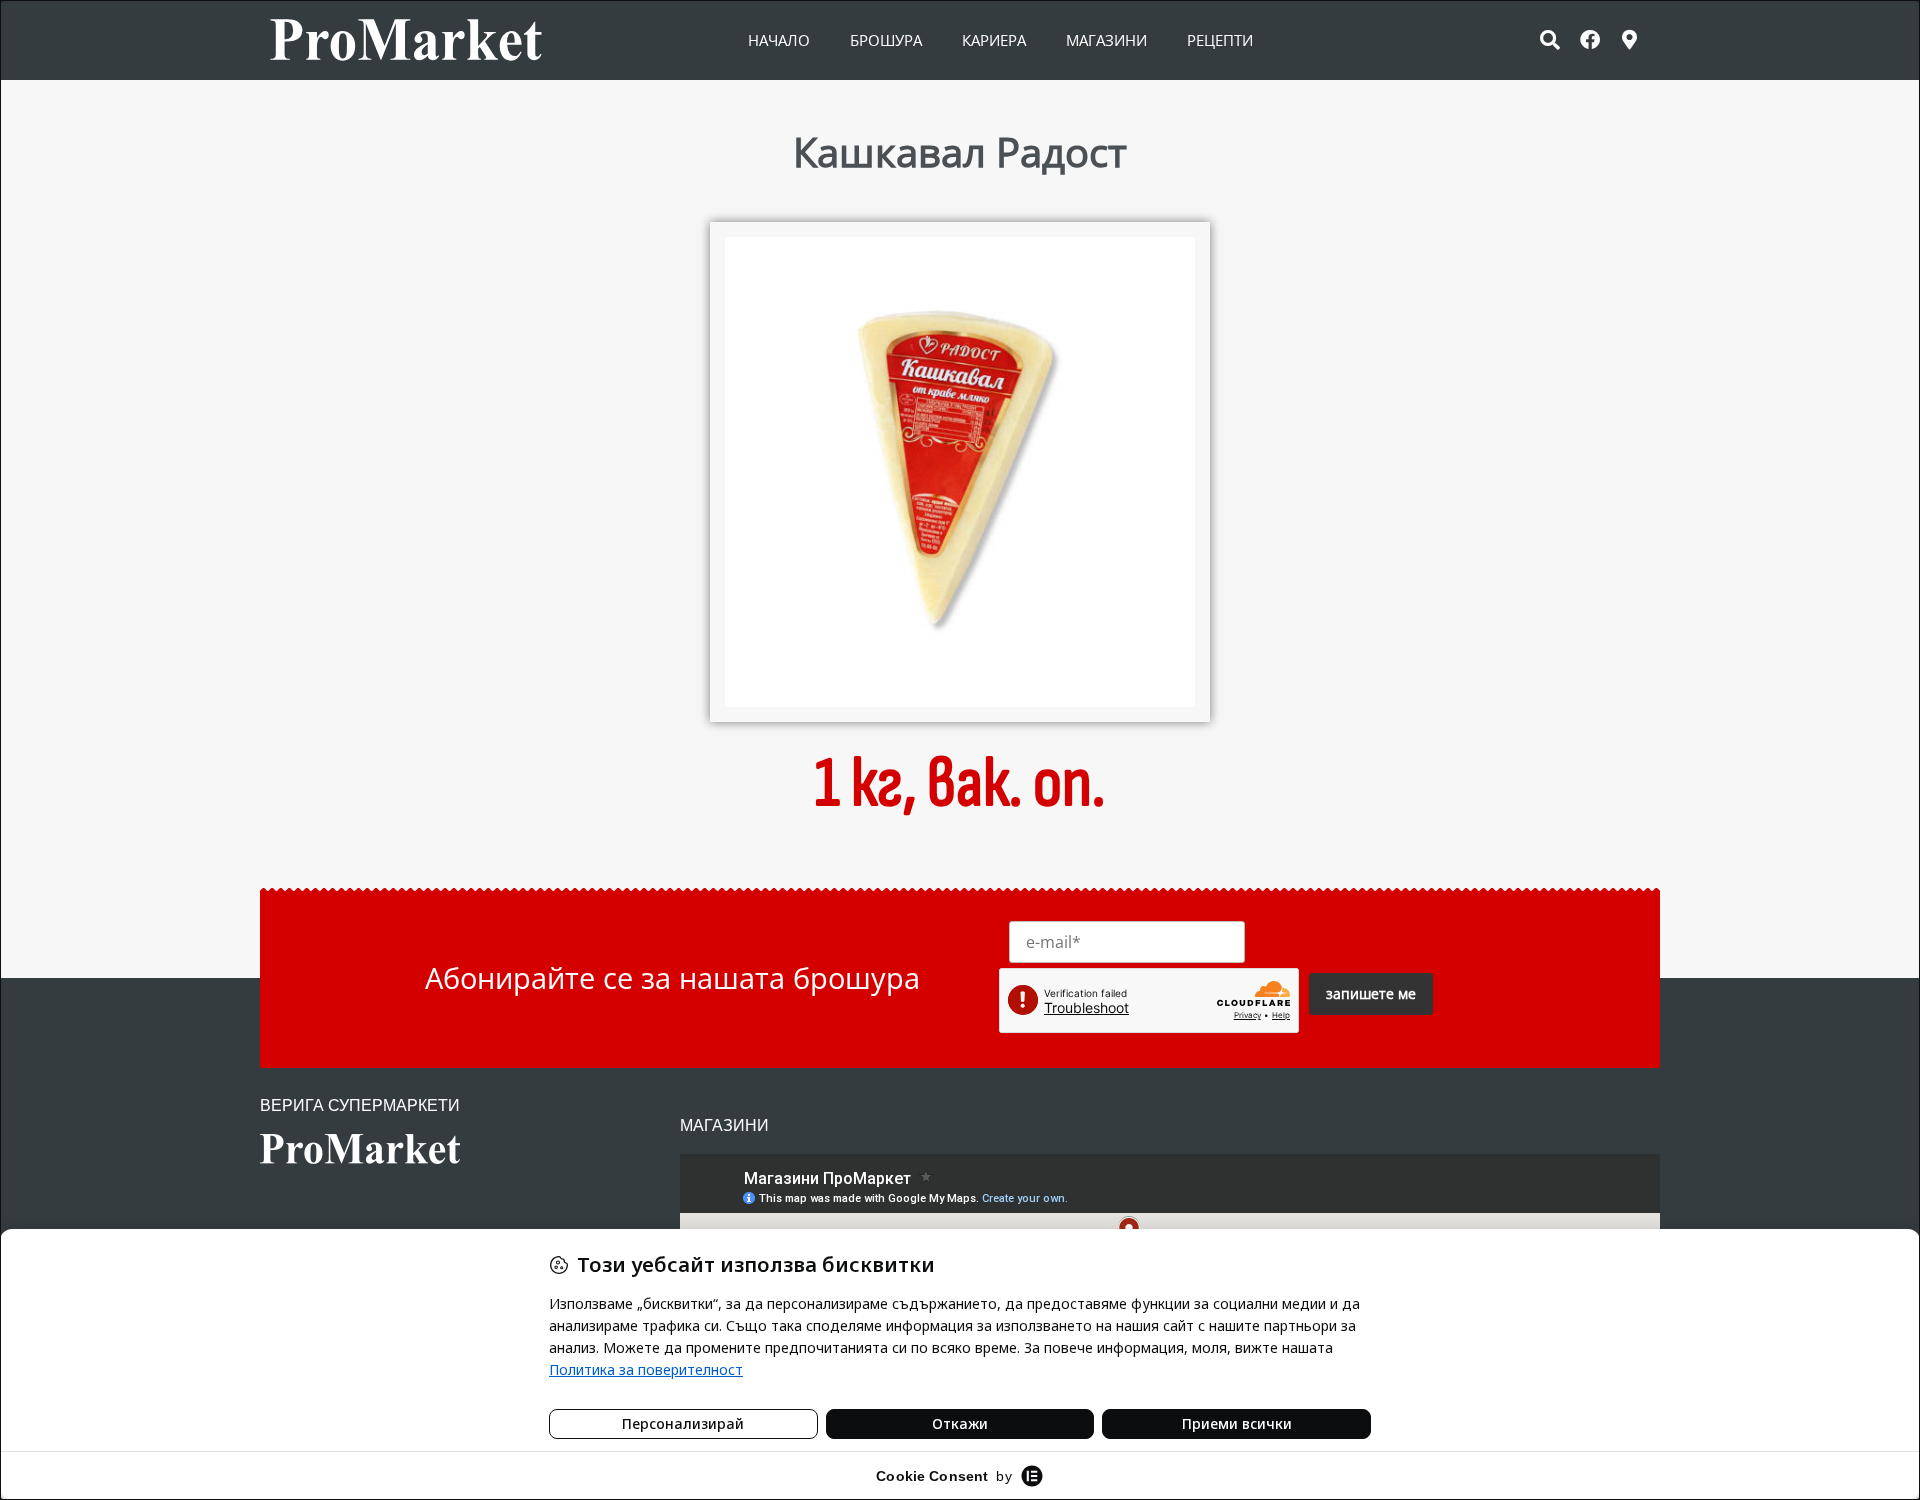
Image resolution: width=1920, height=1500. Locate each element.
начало (779, 40)
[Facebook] (1590, 40)
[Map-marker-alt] (1630, 40)
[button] (1550, 40)
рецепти (1220, 40)
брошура (886, 40)
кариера (994, 40)
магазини (1106, 40)
